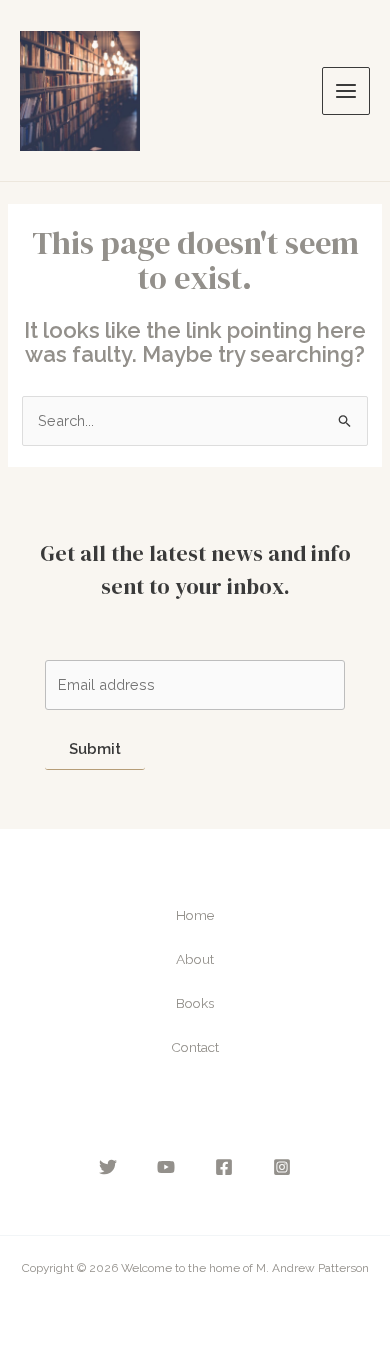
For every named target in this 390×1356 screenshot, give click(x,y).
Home (195, 915)
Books (195, 1003)
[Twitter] (108, 1167)
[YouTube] (166, 1167)
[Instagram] (282, 1167)
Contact (195, 1047)
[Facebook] (224, 1167)
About (195, 959)
